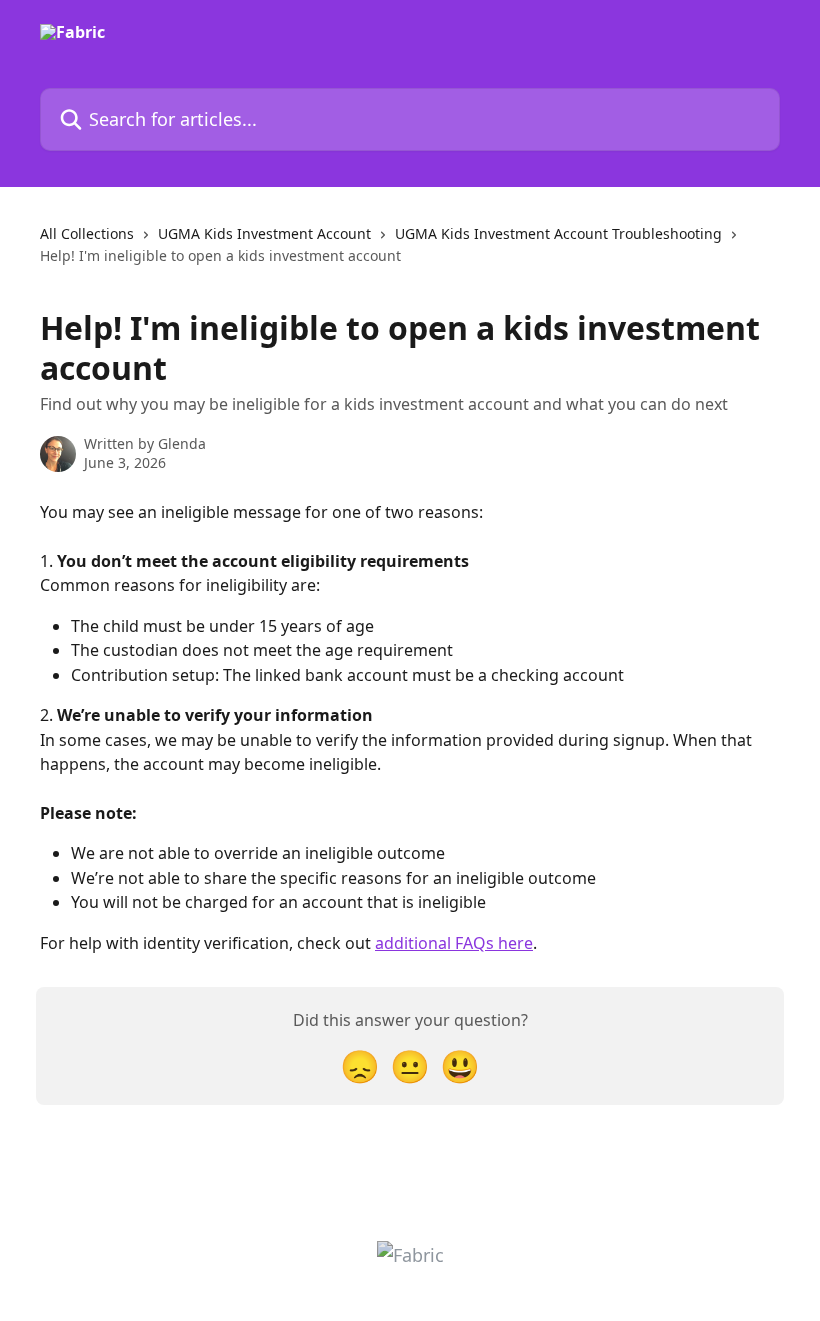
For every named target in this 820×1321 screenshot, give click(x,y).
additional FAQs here (454, 943)
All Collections (87, 233)
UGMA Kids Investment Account (264, 233)
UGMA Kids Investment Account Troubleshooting (558, 233)
